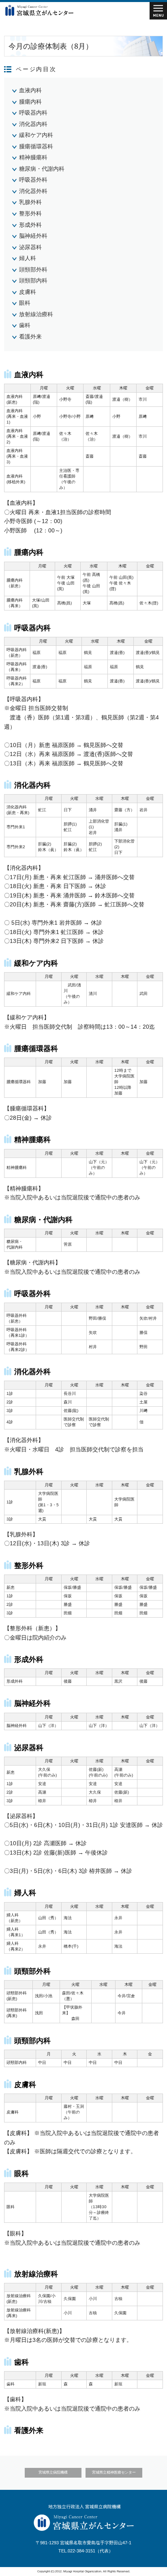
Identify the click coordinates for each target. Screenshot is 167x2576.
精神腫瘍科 (33, 157)
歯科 (25, 325)
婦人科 (28, 258)
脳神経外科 (33, 236)
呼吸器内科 (33, 113)
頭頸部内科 (33, 280)
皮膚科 (28, 292)
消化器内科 (33, 124)
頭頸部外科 (33, 269)
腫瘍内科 (30, 102)
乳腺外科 (30, 202)
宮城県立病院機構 (53, 2472)
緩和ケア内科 (36, 135)
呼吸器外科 (33, 180)
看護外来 (30, 337)
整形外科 (30, 213)
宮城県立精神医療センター (114, 2472)
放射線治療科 (36, 314)
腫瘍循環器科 (36, 146)
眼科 (25, 303)
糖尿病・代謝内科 (42, 169)
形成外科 (30, 225)
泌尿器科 (30, 247)
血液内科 (30, 90)
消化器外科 (33, 191)
